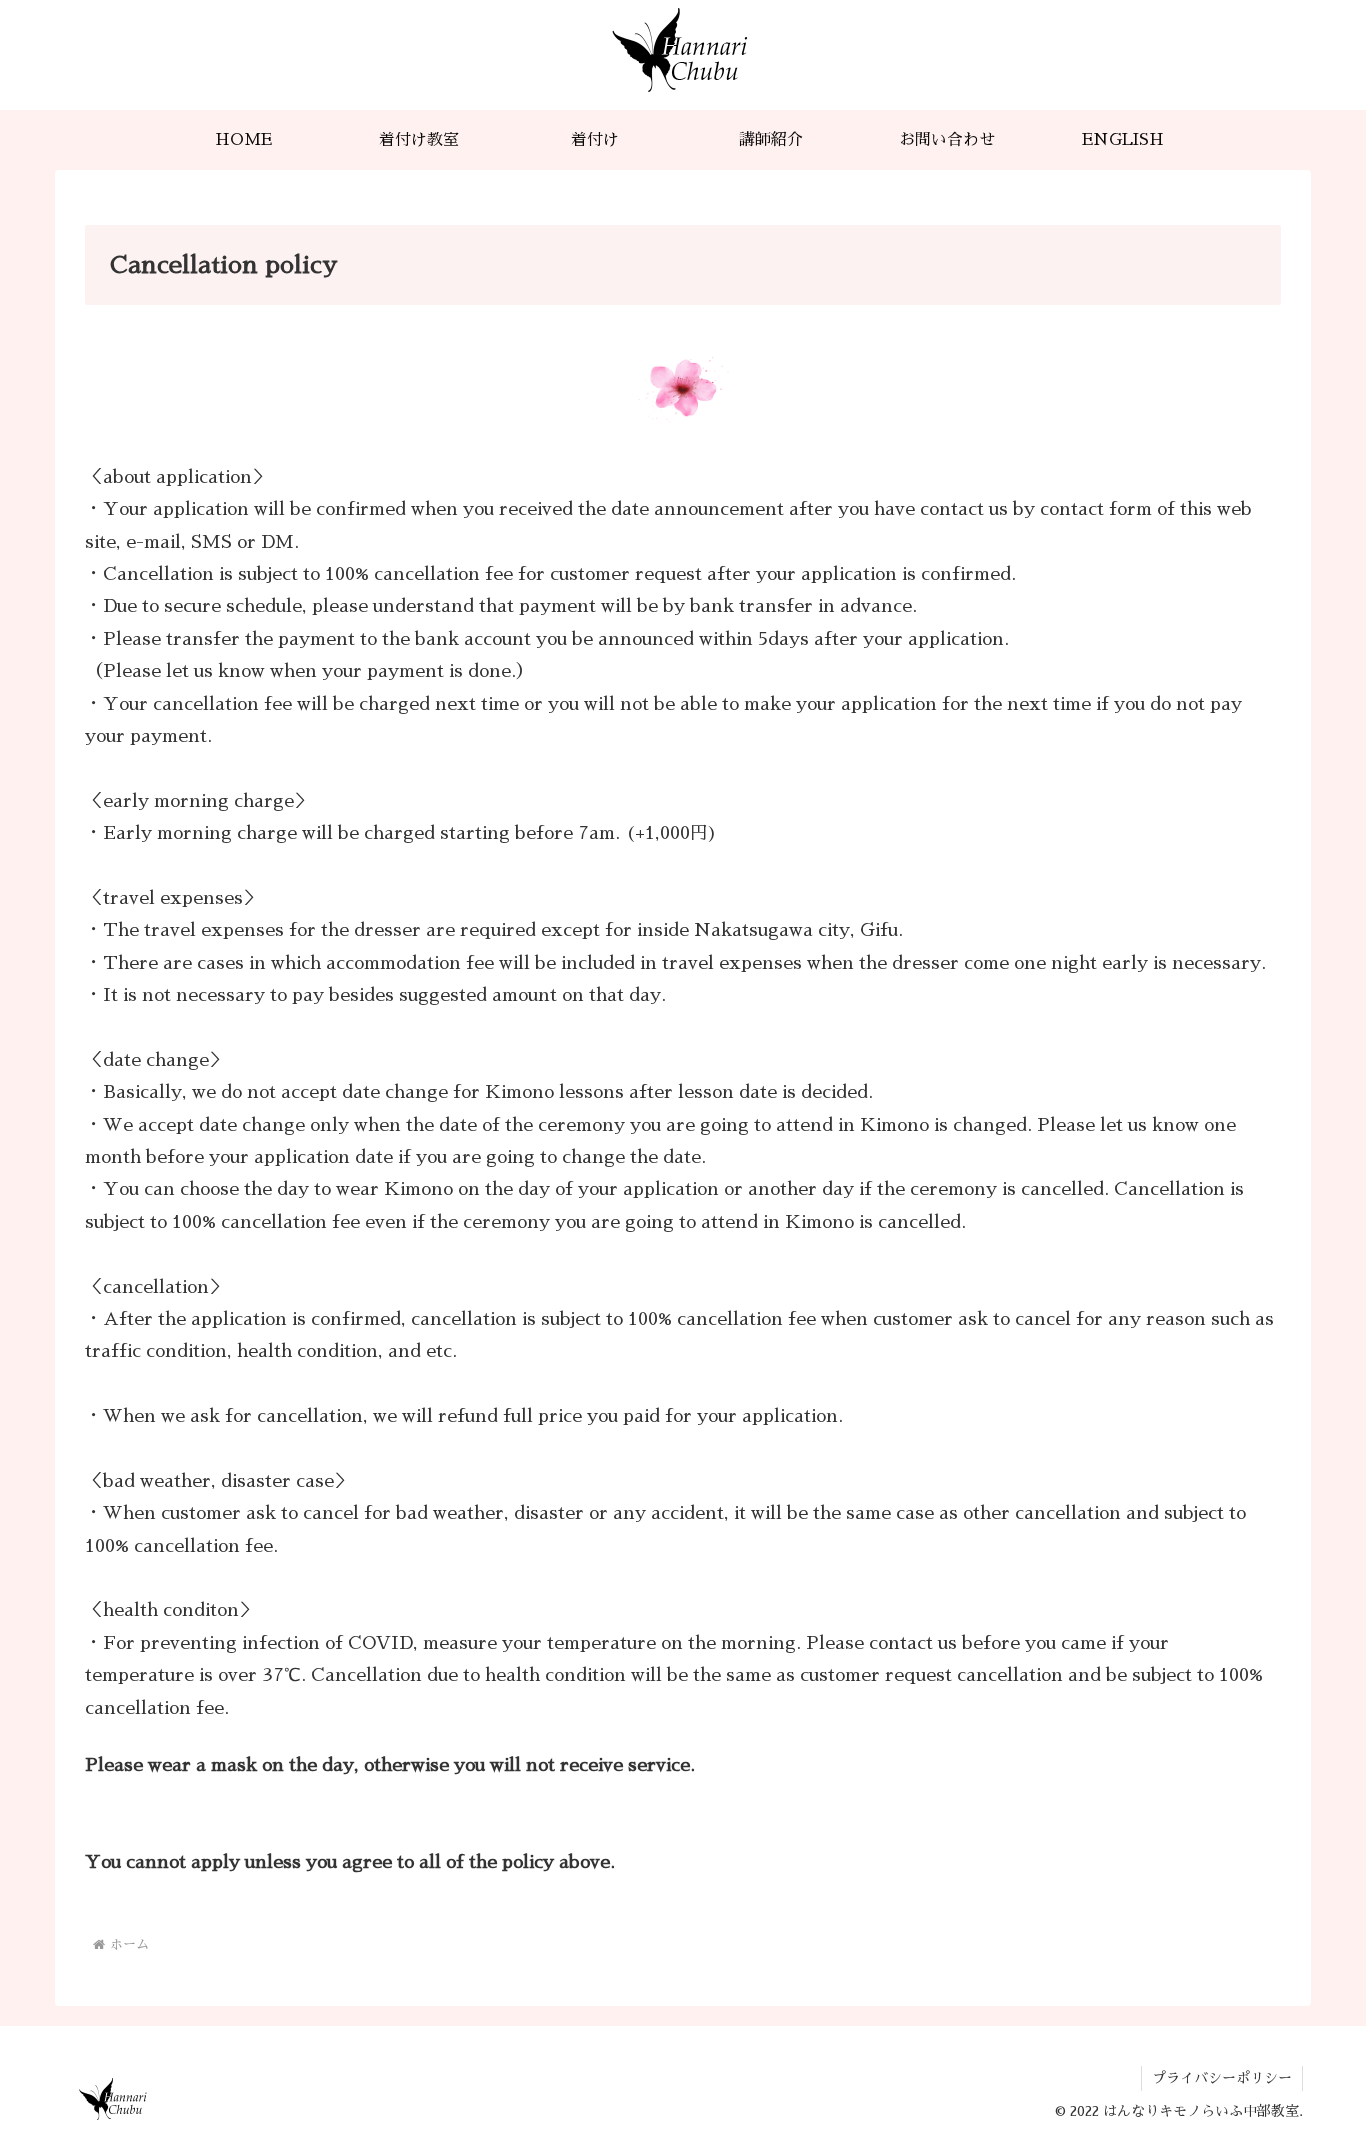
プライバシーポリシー (1222, 2078)
